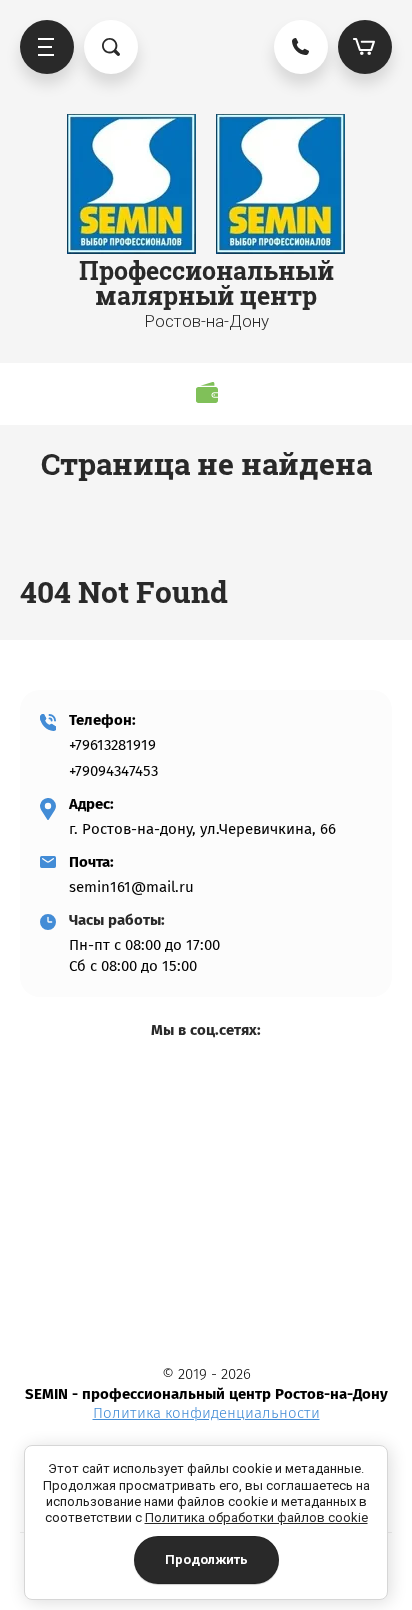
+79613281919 (112, 745)
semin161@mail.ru (131, 887)
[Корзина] (365, 47)
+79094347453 (113, 771)
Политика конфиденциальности (206, 1413)
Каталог (47, 47)
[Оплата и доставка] (206, 392)
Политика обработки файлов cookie (256, 1517)
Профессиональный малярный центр (206, 283)
